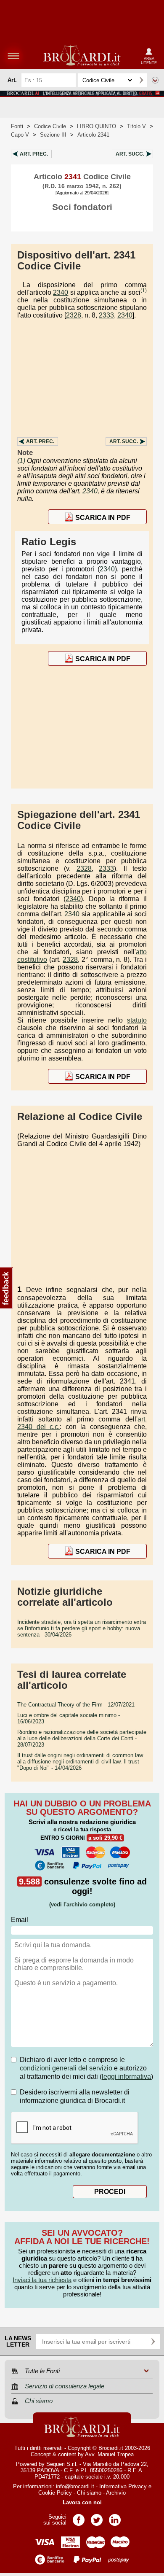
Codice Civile (50, 126)
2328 (74, 315)
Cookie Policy (55, 2493)
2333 (106, 315)
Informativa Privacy (123, 2486)
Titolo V (136, 126)
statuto (137, 1020)
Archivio (116, 2493)
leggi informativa (126, 2077)
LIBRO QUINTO (97, 126)
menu (13, 56)
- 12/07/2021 (76, 1705)
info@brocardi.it (75, 2486)
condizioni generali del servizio (66, 2068)
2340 (61, 292)
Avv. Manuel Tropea (109, 2454)
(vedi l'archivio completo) (82, 1904)
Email (20, 1920)
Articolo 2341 (93, 135)
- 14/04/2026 (80, 1762)
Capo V (20, 135)
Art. (34, 154)
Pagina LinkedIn (115, 2517)
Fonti (17, 126)
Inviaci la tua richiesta (42, 2280)
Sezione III (53, 135)
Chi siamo (89, 2493)
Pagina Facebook (79, 2517)
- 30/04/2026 (82, 1628)
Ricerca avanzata (155, 80)
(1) (144, 291)
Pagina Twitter (97, 2517)
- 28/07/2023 (82, 1738)
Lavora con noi (82, 2502)
